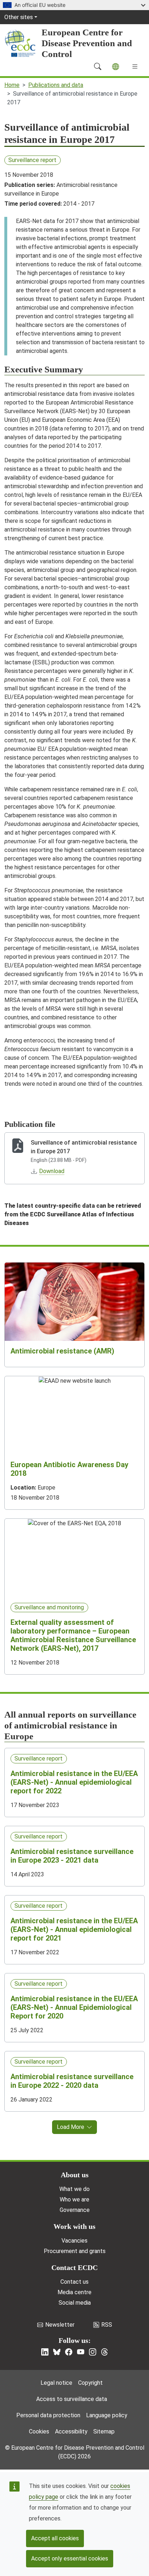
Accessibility (71, 2431)
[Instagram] (93, 2352)
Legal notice (56, 2383)
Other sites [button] (19, 17)
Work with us (74, 2226)
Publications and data (56, 85)
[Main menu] (135, 66)
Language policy (107, 2415)
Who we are (74, 2199)
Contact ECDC (74, 2267)
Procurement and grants (75, 2251)
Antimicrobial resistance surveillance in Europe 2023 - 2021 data (72, 1856)
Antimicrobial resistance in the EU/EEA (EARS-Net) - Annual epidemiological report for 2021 (74, 1929)
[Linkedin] (45, 2352)
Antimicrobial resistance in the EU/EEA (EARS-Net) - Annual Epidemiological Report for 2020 (74, 2007)
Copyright (90, 2383)
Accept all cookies (55, 2538)
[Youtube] (81, 2352)
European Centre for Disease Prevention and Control (87, 43)
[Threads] (105, 2352)
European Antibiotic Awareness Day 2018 (69, 1469)
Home (12, 85)
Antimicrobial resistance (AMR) (62, 1351)
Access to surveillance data (72, 2399)
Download (52, 1171)
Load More (71, 2127)
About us (75, 2175)
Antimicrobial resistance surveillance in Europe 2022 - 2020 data (72, 2081)
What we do (74, 2189)
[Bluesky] (57, 2352)
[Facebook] (69, 2352)
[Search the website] (98, 66)
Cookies (39, 2431)
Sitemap (104, 2431)
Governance (75, 2210)
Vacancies (74, 2241)
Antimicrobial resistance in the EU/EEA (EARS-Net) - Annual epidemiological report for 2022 (74, 1782)
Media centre (74, 2292)
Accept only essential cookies (70, 2558)
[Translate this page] (116, 67)
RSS (107, 2325)
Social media (75, 2303)
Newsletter (60, 2325)
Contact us (74, 2282)
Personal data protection (48, 2415)
